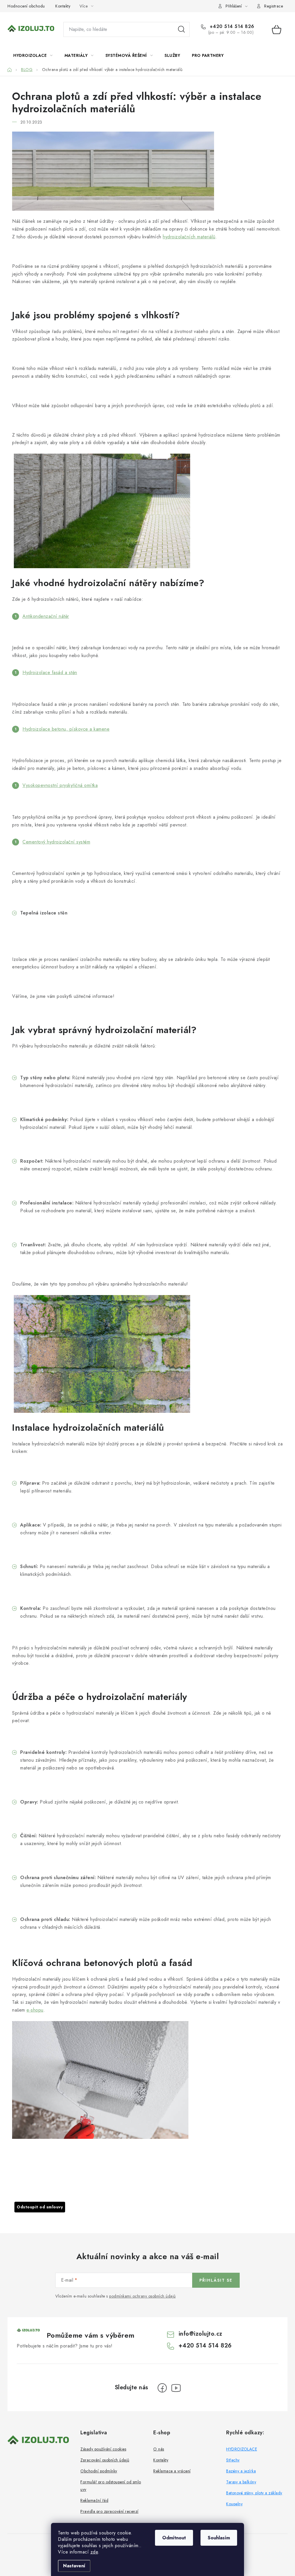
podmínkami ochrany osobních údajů (142, 2296)
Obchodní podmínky (99, 2471)
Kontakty (63, 6)
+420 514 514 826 (231, 27)
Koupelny (234, 2504)
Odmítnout (174, 2538)
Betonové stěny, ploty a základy (254, 2493)
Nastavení (74, 2566)
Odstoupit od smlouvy (40, 2207)
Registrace (274, 6)
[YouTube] (176, 2388)
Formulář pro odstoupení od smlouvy (111, 2486)
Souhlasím (219, 2538)
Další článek (180, 2180)
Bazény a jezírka (241, 2471)
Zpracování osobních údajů (105, 2460)
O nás (159, 2449)
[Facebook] (162, 2388)
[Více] (271, 55)
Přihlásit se (216, 2280)
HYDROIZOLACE (242, 2449)
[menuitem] (33, 55)
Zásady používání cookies (103, 2449)
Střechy (233, 2460)
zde (94, 2552)
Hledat (181, 29)
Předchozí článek (122, 2180)
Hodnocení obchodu (26, 6)
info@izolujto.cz (201, 2334)
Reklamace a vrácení (172, 2471)
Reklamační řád (94, 2500)
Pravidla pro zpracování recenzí (109, 2511)
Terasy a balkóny (241, 2482)
